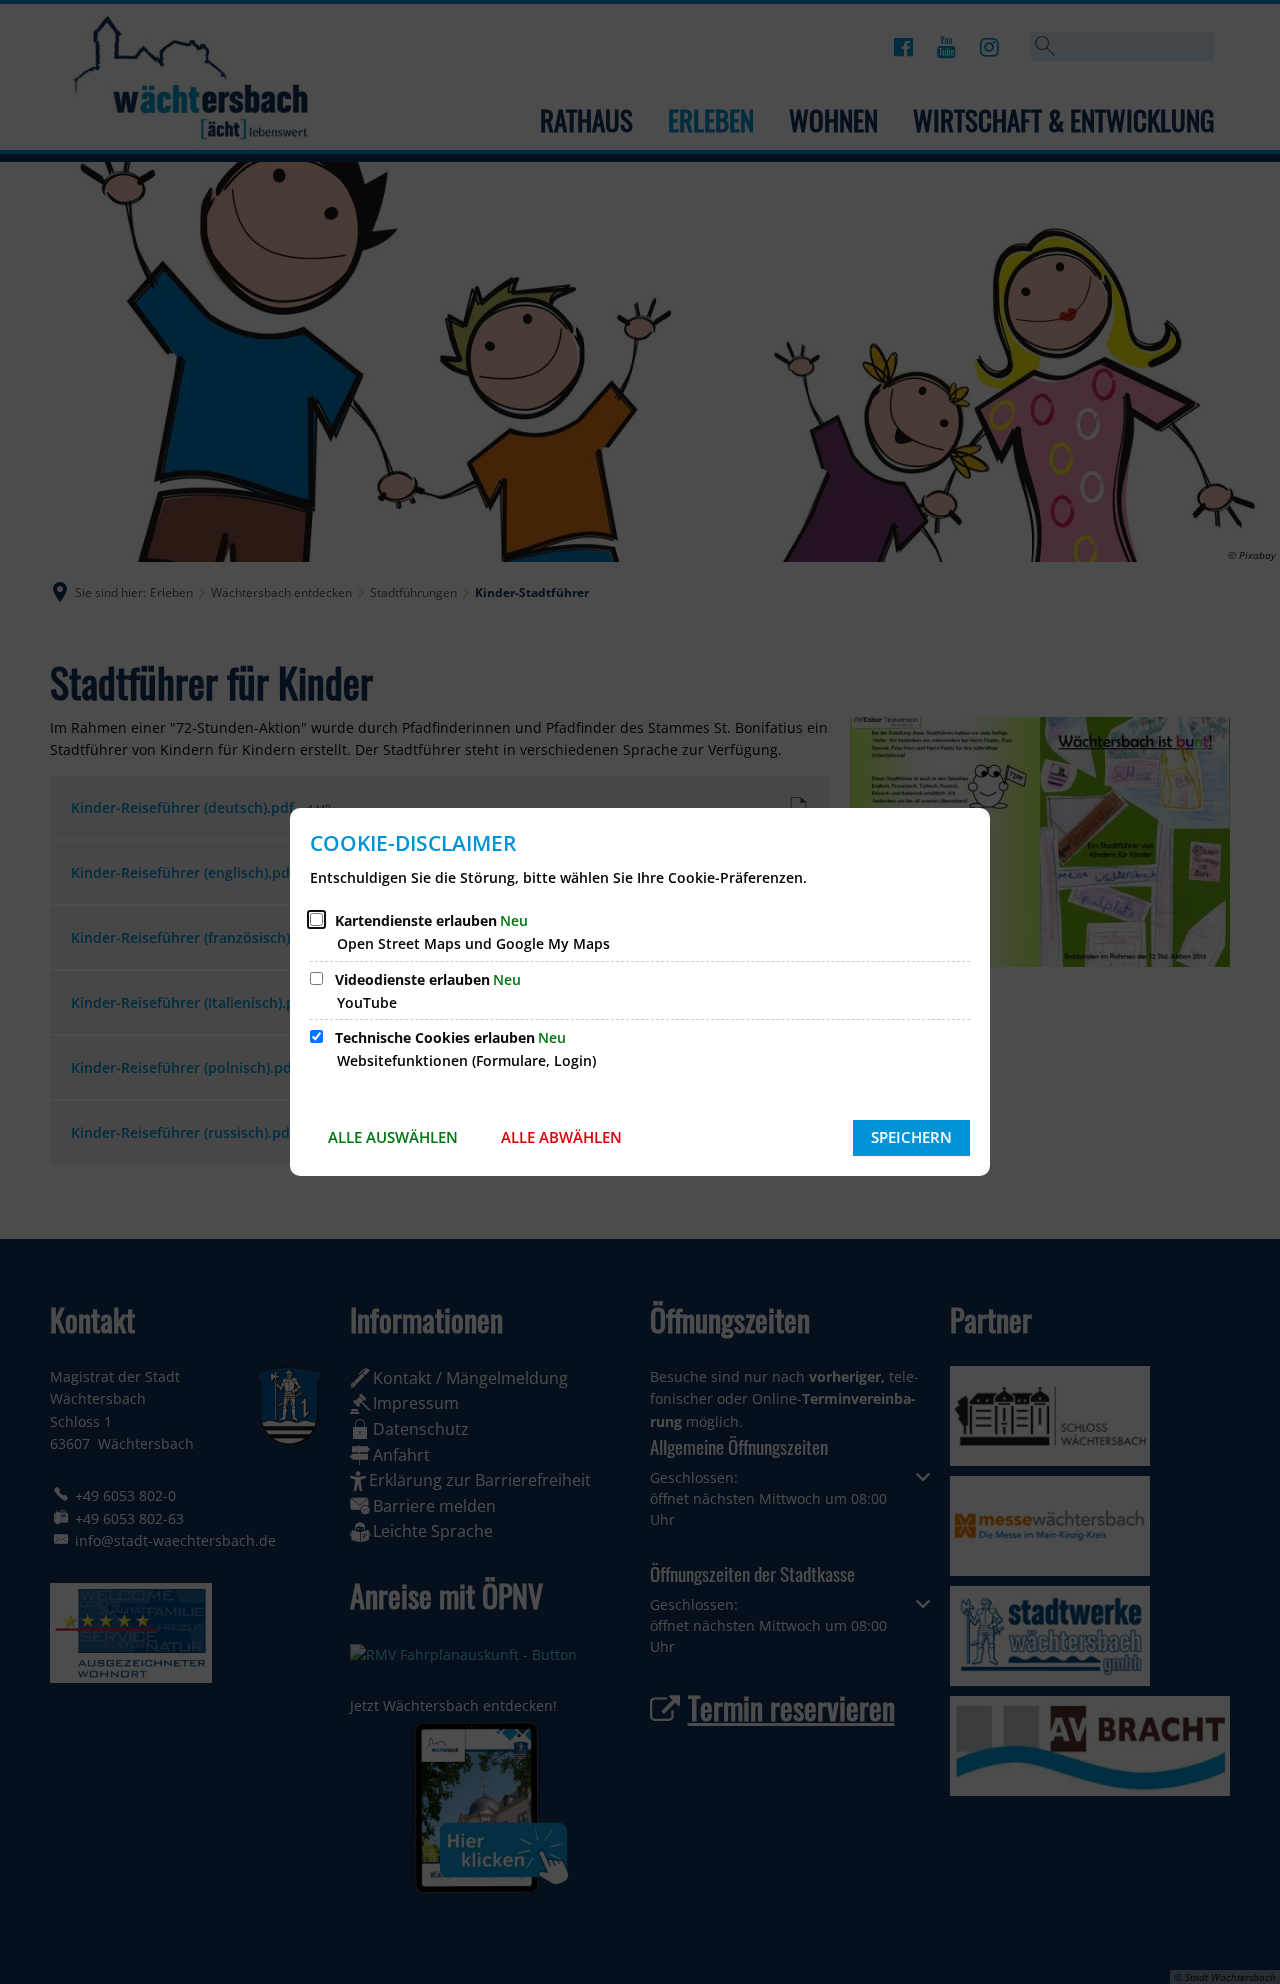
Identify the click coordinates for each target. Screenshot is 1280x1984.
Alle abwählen (561, 1137)
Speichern (911, 1137)
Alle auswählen (393, 1137)
